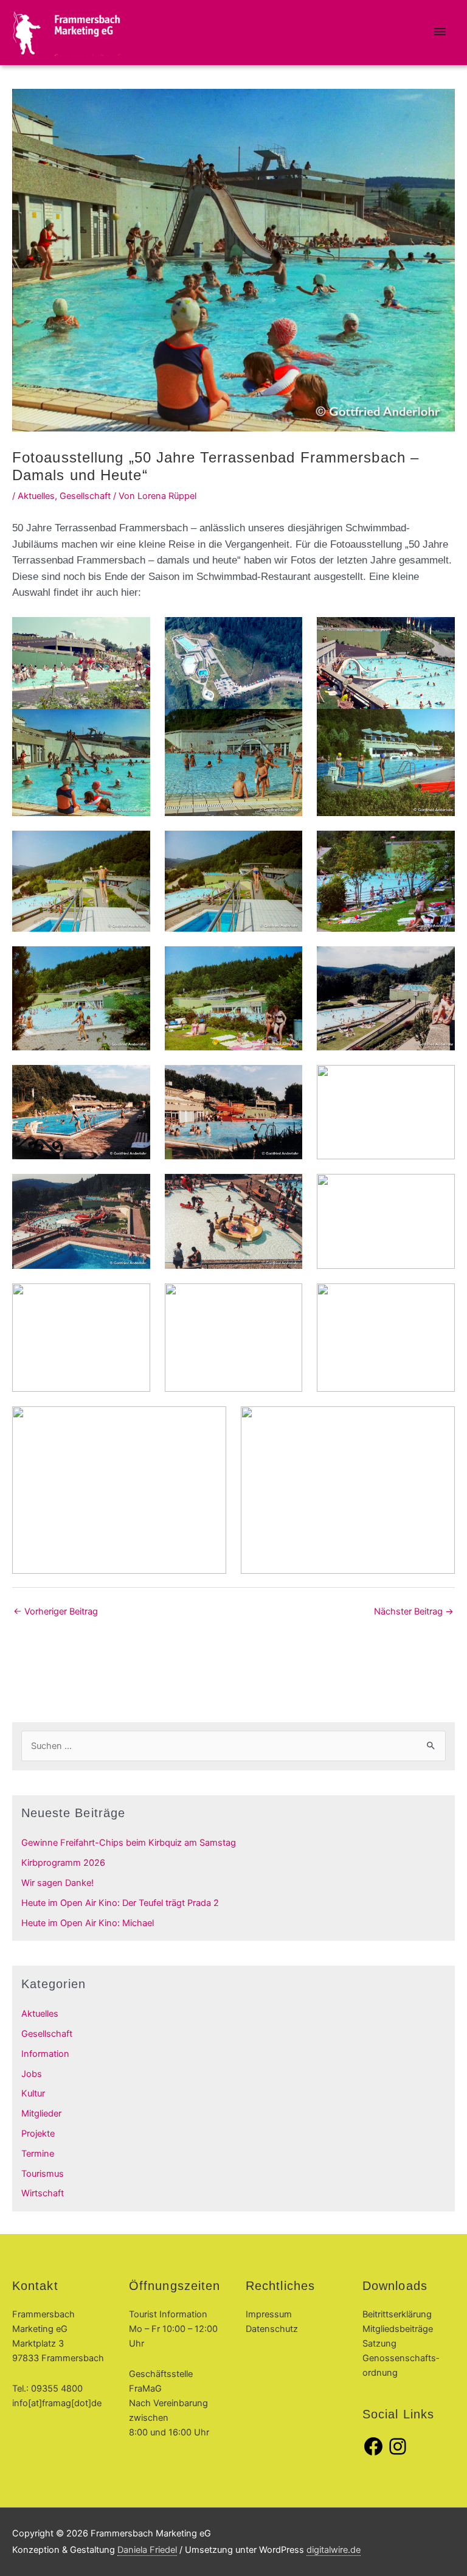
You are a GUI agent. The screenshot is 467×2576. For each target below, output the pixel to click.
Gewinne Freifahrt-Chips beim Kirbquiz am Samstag (129, 1843)
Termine (38, 2154)
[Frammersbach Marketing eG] (67, 33)
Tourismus (43, 2174)
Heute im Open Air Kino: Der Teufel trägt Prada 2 (120, 1903)
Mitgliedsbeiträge (398, 2329)
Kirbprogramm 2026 (63, 1863)
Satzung (379, 2344)
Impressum (269, 2314)
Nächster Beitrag (414, 1611)
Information (45, 2054)
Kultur (33, 2093)
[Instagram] (398, 2454)
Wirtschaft (43, 2193)
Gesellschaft (85, 496)
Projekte (38, 2134)
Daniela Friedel (147, 2550)
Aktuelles (36, 496)
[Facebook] (373, 2454)
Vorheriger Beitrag (56, 1611)
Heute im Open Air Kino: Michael (88, 1923)
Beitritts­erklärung (397, 2314)
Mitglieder (41, 2114)
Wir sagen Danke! (57, 1883)
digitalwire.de (334, 2550)
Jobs (32, 2074)
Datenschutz (272, 2329)
